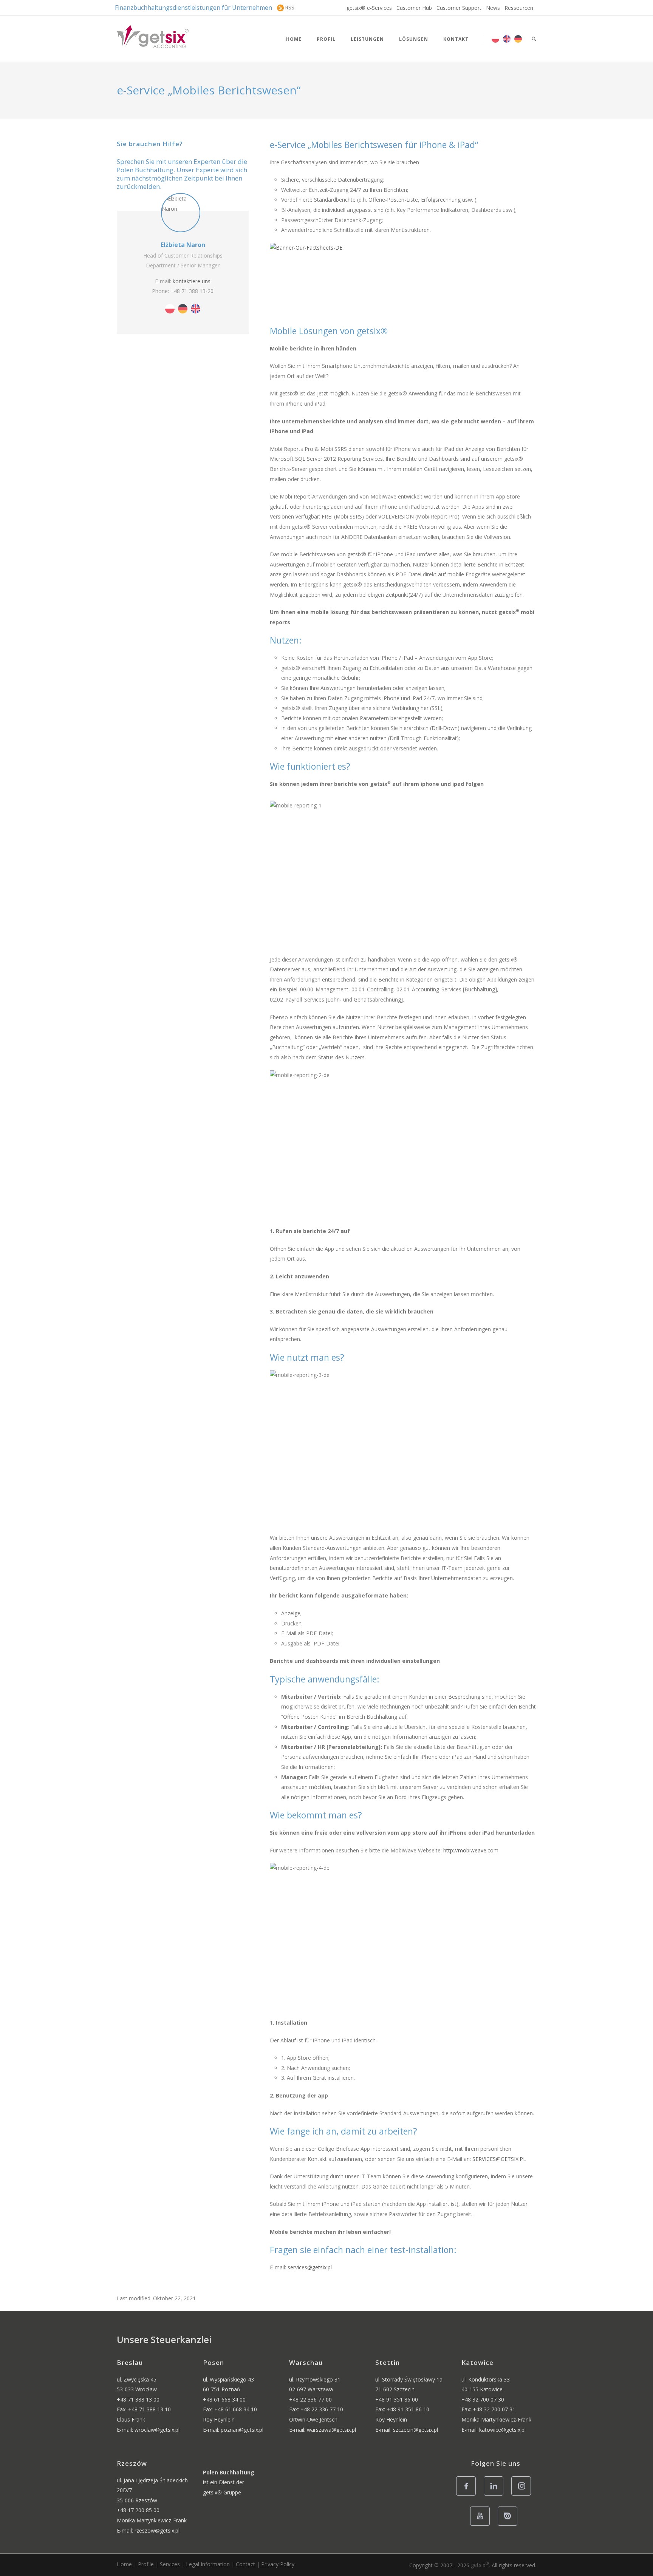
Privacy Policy (278, 2564)
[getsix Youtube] (482, 2525)
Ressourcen (519, 8)
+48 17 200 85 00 (138, 2510)
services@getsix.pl (310, 2267)
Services (170, 2564)
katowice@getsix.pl (502, 2430)
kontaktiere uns (192, 281)
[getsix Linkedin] (496, 2495)
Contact (245, 2564)
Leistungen (367, 39)
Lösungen (414, 39)
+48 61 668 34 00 (224, 2399)
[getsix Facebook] (468, 2495)
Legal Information (208, 2564)
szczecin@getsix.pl (415, 2430)
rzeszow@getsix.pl (157, 2530)
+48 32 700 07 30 (483, 2399)
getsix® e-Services (369, 8)
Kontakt (456, 39)
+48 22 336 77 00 (310, 2399)
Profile (146, 2564)
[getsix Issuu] (510, 2525)
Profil (326, 39)
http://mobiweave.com (471, 1850)
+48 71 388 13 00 (138, 2399)
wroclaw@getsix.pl (157, 2430)
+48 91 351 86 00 (397, 2399)
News (493, 8)
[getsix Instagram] (523, 2495)
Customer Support (459, 8)
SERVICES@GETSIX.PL (499, 2159)
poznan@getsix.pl (242, 2430)
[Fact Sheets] (403, 280)
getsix (480, 2565)
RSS (290, 7)
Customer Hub (414, 8)
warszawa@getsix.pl (331, 2430)
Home (294, 39)
